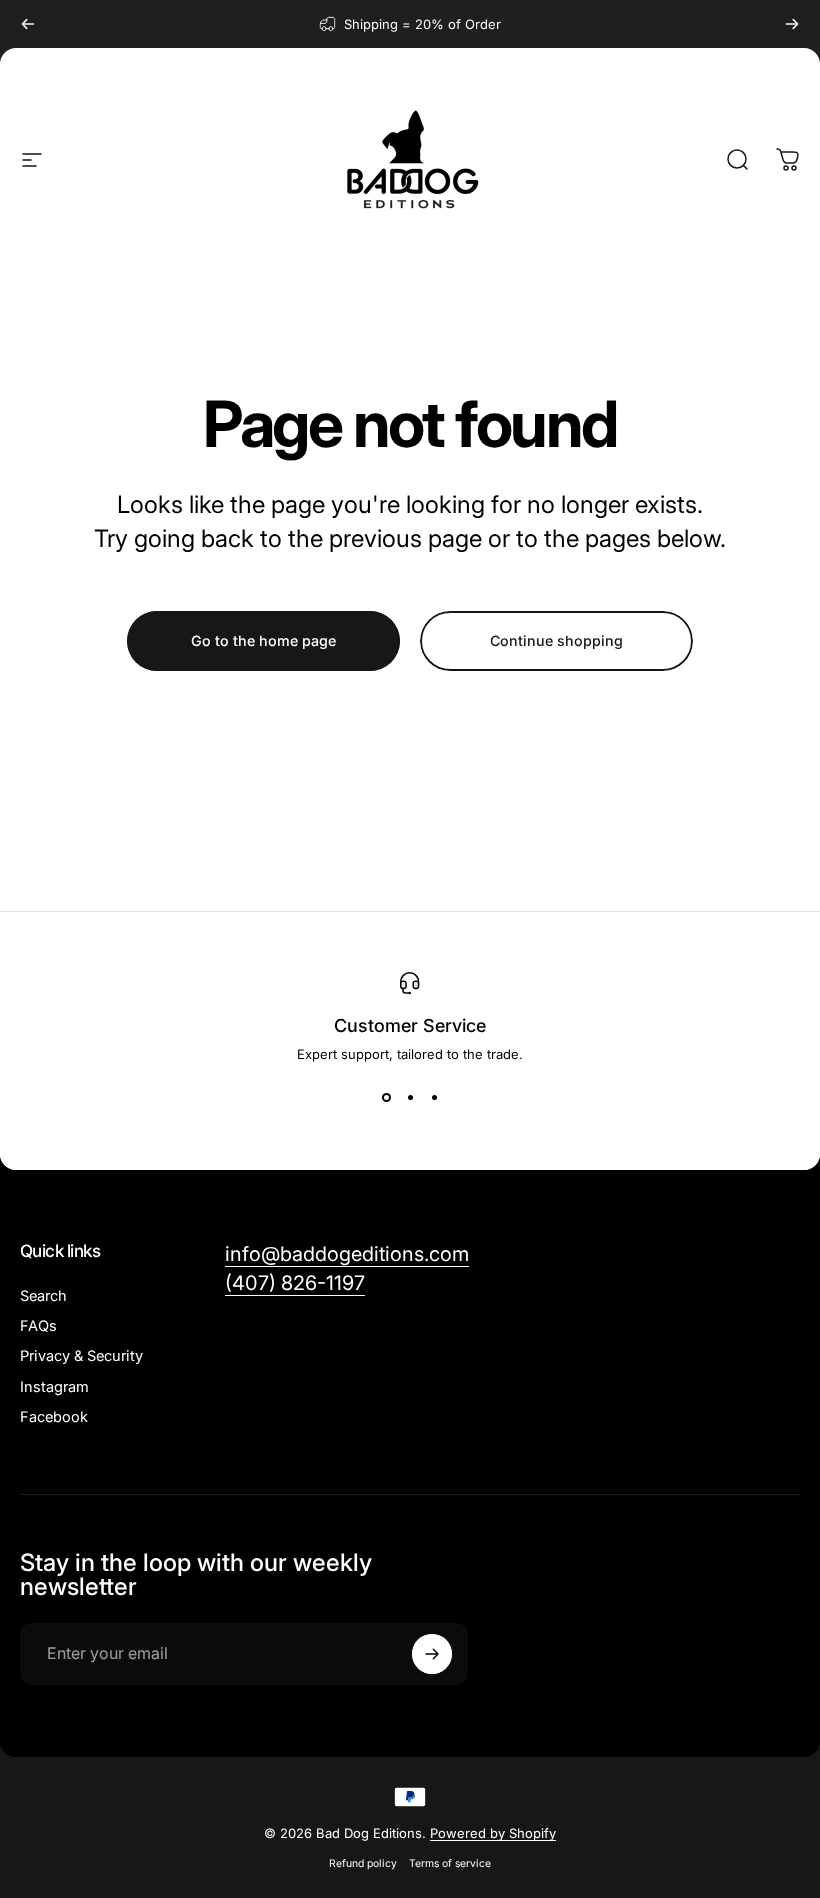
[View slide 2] (410, 1098)
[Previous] (28, 24)
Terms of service (450, 1863)
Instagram (54, 1387)
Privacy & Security (81, 1356)
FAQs (38, 1326)
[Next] (792, 24)
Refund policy (363, 1863)
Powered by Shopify (493, 1833)
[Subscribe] (432, 1654)
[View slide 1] (386, 1098)
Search (43, 1296)
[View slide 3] (434, 1098)
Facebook (54, 1417)
